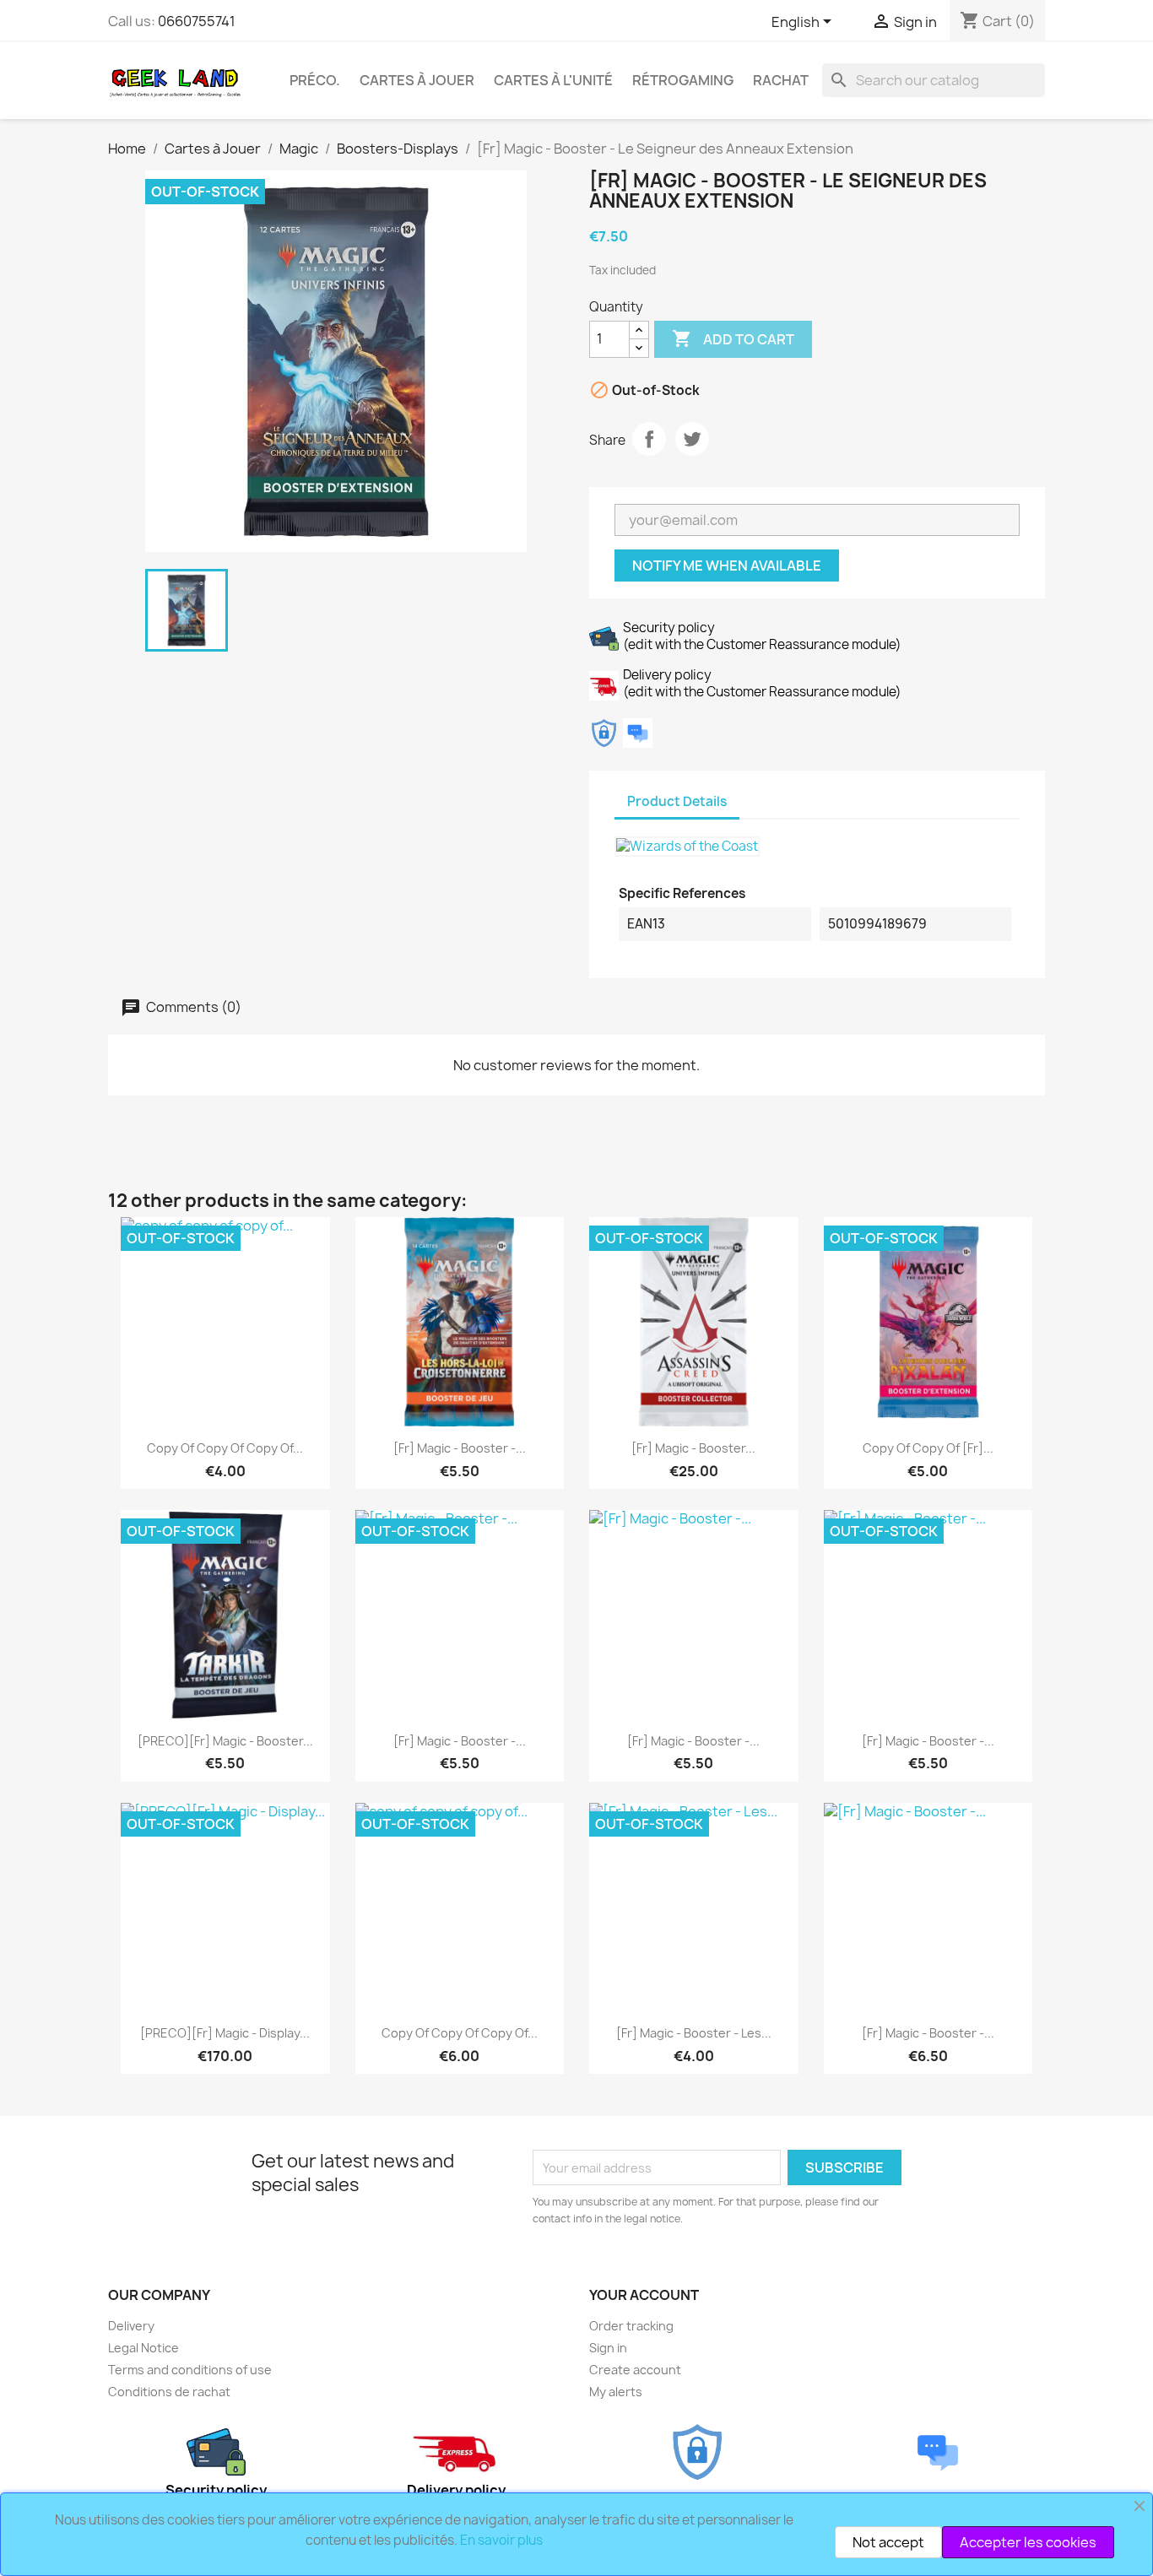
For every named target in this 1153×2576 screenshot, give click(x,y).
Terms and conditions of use (190, 2370)
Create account (635, 2370)
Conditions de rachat (169, 2392)
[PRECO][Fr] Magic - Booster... (225, 1741)
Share (649, 439)
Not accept (888, 2542)
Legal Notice (143, 2348)
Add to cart (733, 338)
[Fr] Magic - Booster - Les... (694, 2033)
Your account (644, 2295)
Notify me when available (727, 566)
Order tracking (631, 2326)
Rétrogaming (683, 80)
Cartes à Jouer (417, 80)
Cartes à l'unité (553, 80)
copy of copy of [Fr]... (928, 1448)
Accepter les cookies (1028, 2542)
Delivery (131, 2326)
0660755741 (197, 21)
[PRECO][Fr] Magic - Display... (225, 2033)
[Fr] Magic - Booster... (693, 1448)
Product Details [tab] (677, 801)
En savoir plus (501, 2540)
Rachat (781, 80)
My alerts (616, 2392)
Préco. (315, 80)
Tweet (692, 439)
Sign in (608, 2348)
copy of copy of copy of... (225, 1448)
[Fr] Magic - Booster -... (460, 1448)
